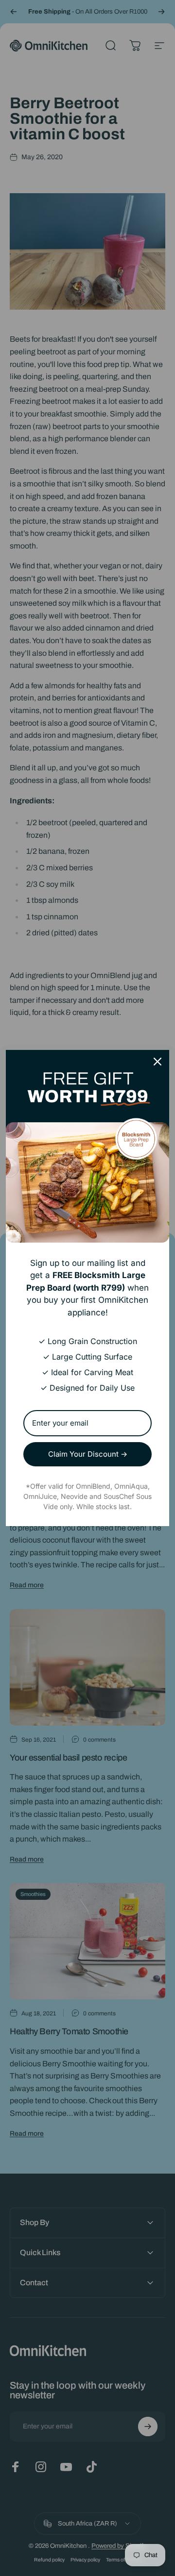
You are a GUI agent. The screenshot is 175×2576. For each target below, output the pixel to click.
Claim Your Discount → (88, 1454)
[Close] (157, 1062)
